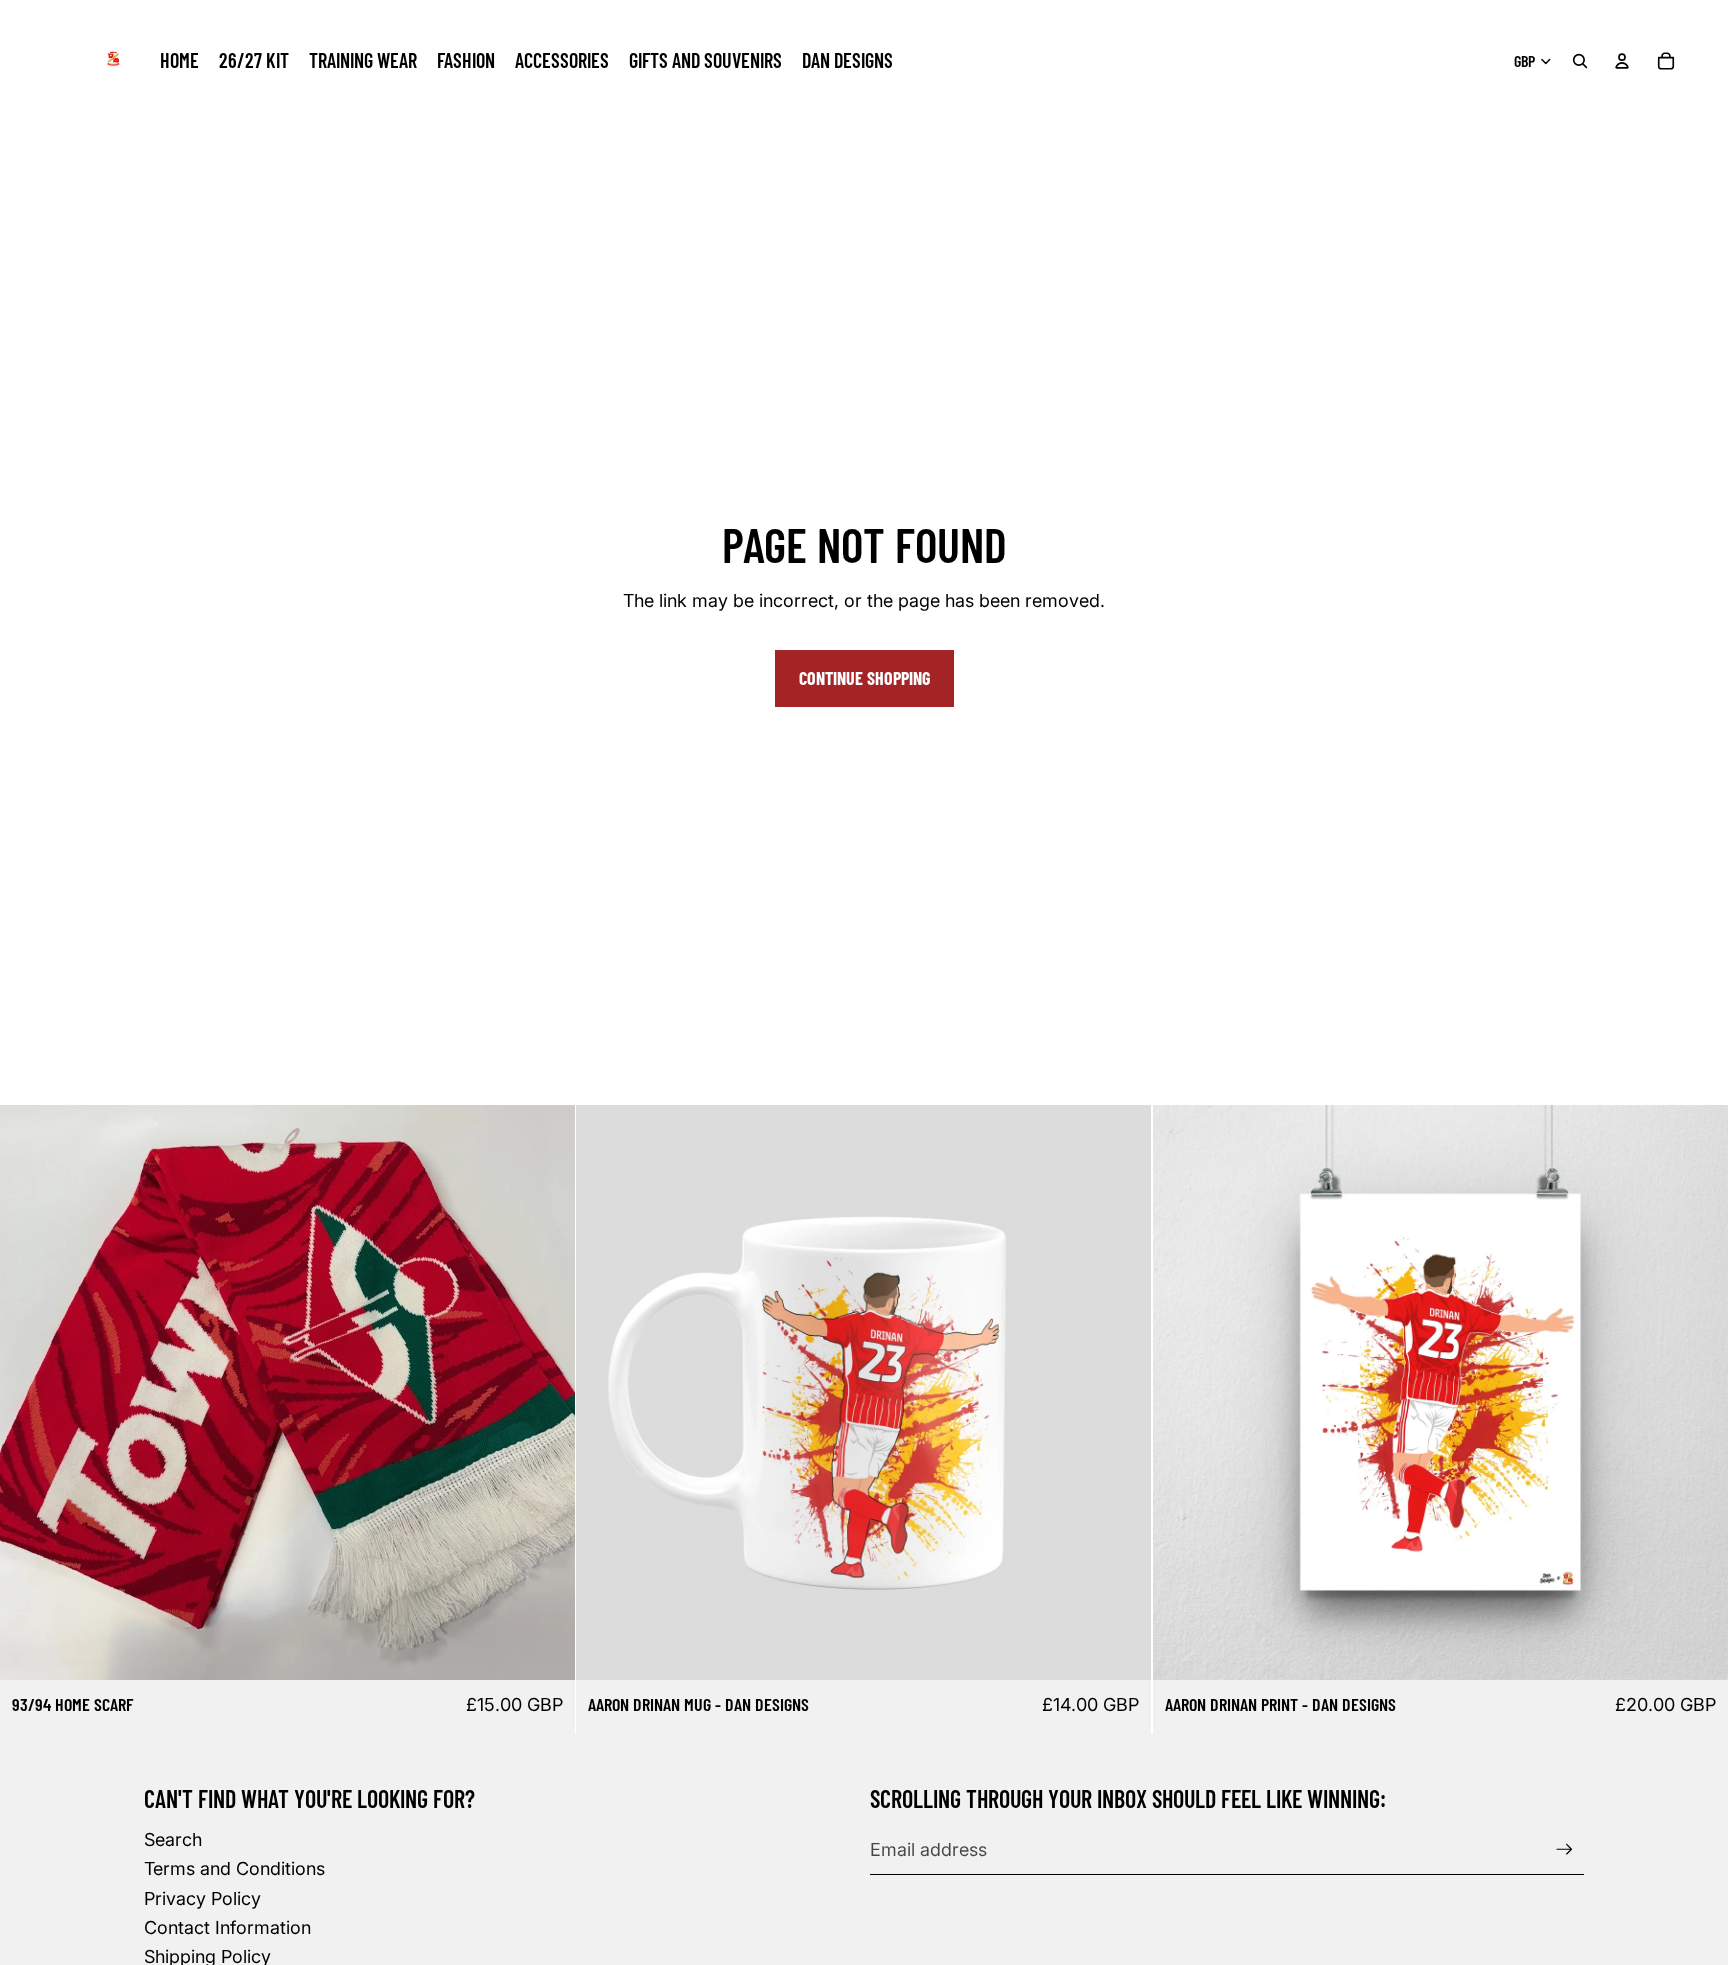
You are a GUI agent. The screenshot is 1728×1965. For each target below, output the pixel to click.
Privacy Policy (202, 1898)
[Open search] (1580, 61)
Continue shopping (864, 678)
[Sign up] (1564, 1849)
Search (173, 1839)
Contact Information (227, 1927)
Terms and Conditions (234, 1868)
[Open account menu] (1622, 61)
